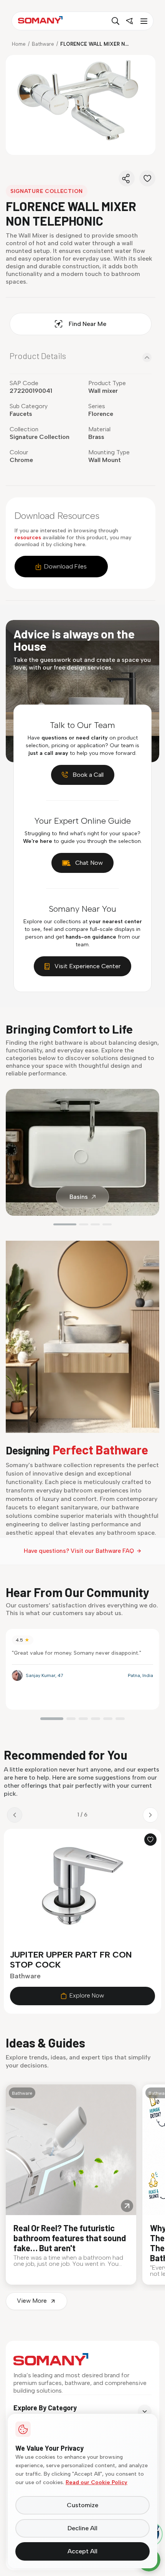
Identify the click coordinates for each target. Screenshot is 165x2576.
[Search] (115, 21)
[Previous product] (15, 1815)
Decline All (82, 2528)
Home (19, 44)
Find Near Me (87, 324)
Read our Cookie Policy (97, 2482)
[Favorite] (147, 178)
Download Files (65, 566)
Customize (82, 2505)
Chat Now (89, 863)
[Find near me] (129, 21)
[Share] (127, 178)
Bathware (43, 44)
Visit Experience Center (87, 966)
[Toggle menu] (143, 21)
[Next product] (150, 1815)
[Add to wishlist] (150, 1840)
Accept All (82, 2551)
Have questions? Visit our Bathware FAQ (79, 1551)
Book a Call (88, 775)
